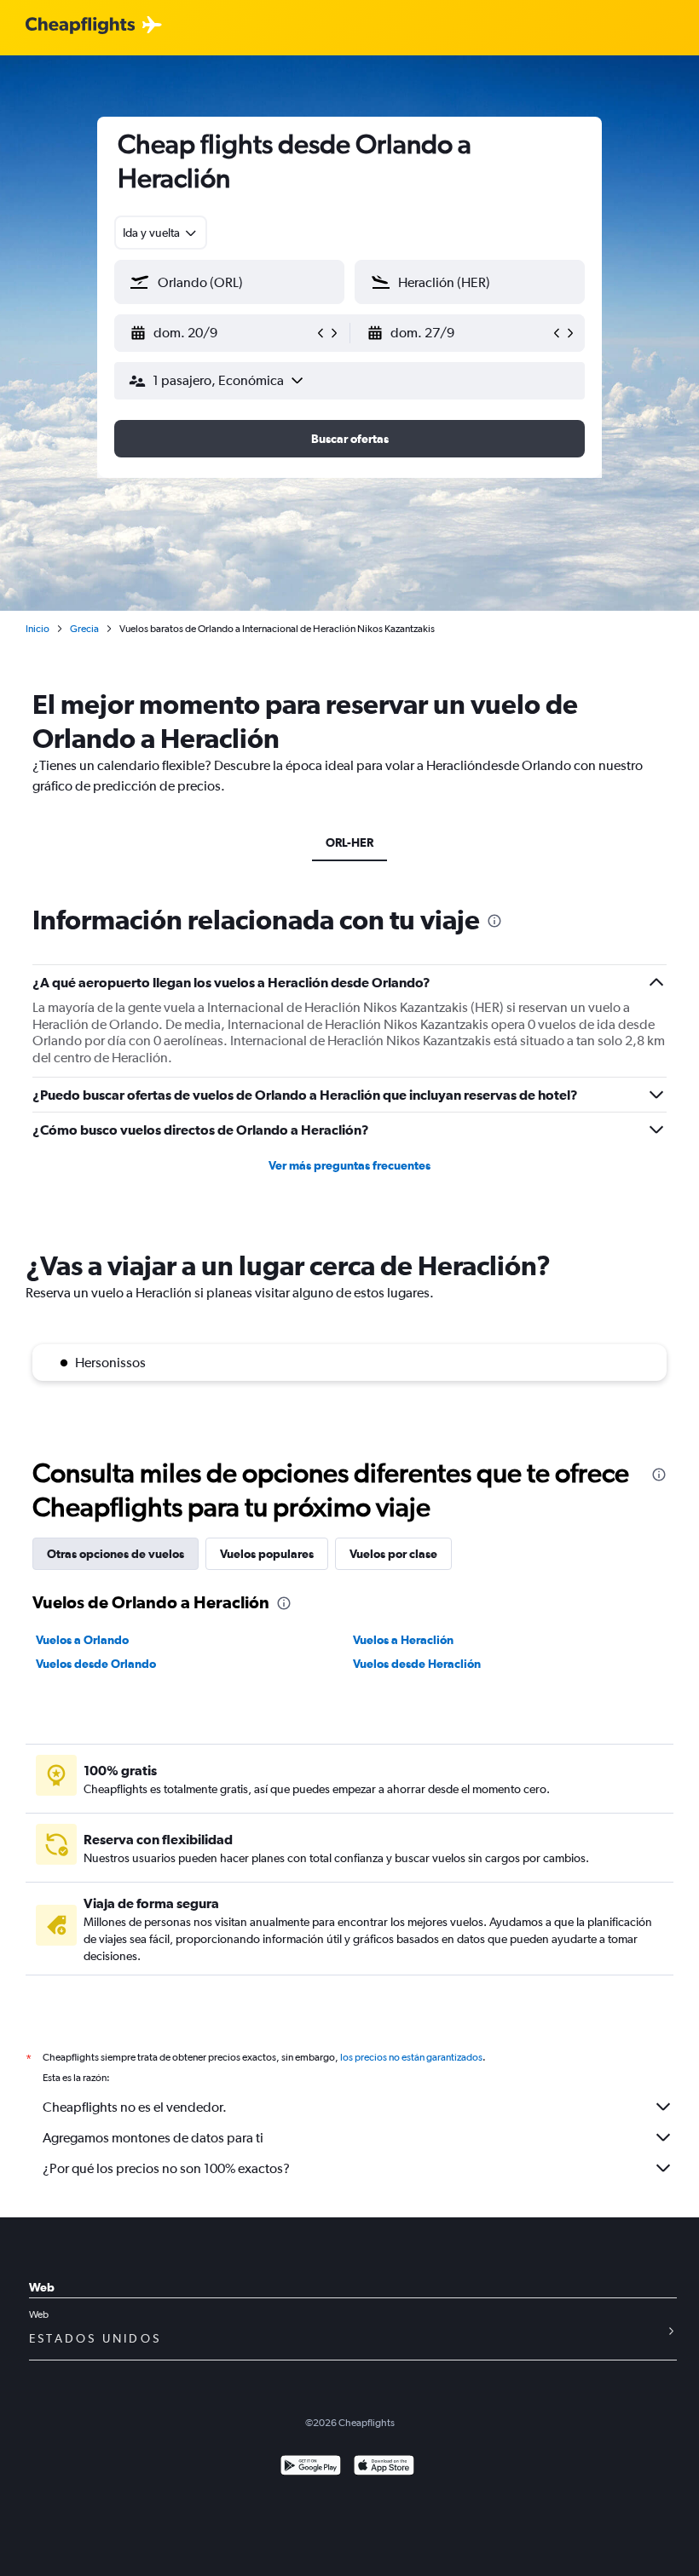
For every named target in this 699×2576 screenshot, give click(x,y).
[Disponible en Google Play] (311, 2467)
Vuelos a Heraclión (403, 1640)
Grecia (84, 629)
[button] (222, 333)
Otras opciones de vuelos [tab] (116, 1554)
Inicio (38, 629)
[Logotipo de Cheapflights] (80, 26)
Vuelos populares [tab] (267, 1554)
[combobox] (161, 233)
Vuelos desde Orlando (96, 1664)
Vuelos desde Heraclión (417, 1664)
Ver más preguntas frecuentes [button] (349, 1165)
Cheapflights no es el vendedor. (135, 2107)
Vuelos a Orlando (82, 1640)
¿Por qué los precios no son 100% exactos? (166, 2168)
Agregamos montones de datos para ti (153, 2138)
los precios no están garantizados (411, 2057)
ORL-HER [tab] (349, 842)
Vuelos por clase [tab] (393, 1554)
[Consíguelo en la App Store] (384, 2467)
